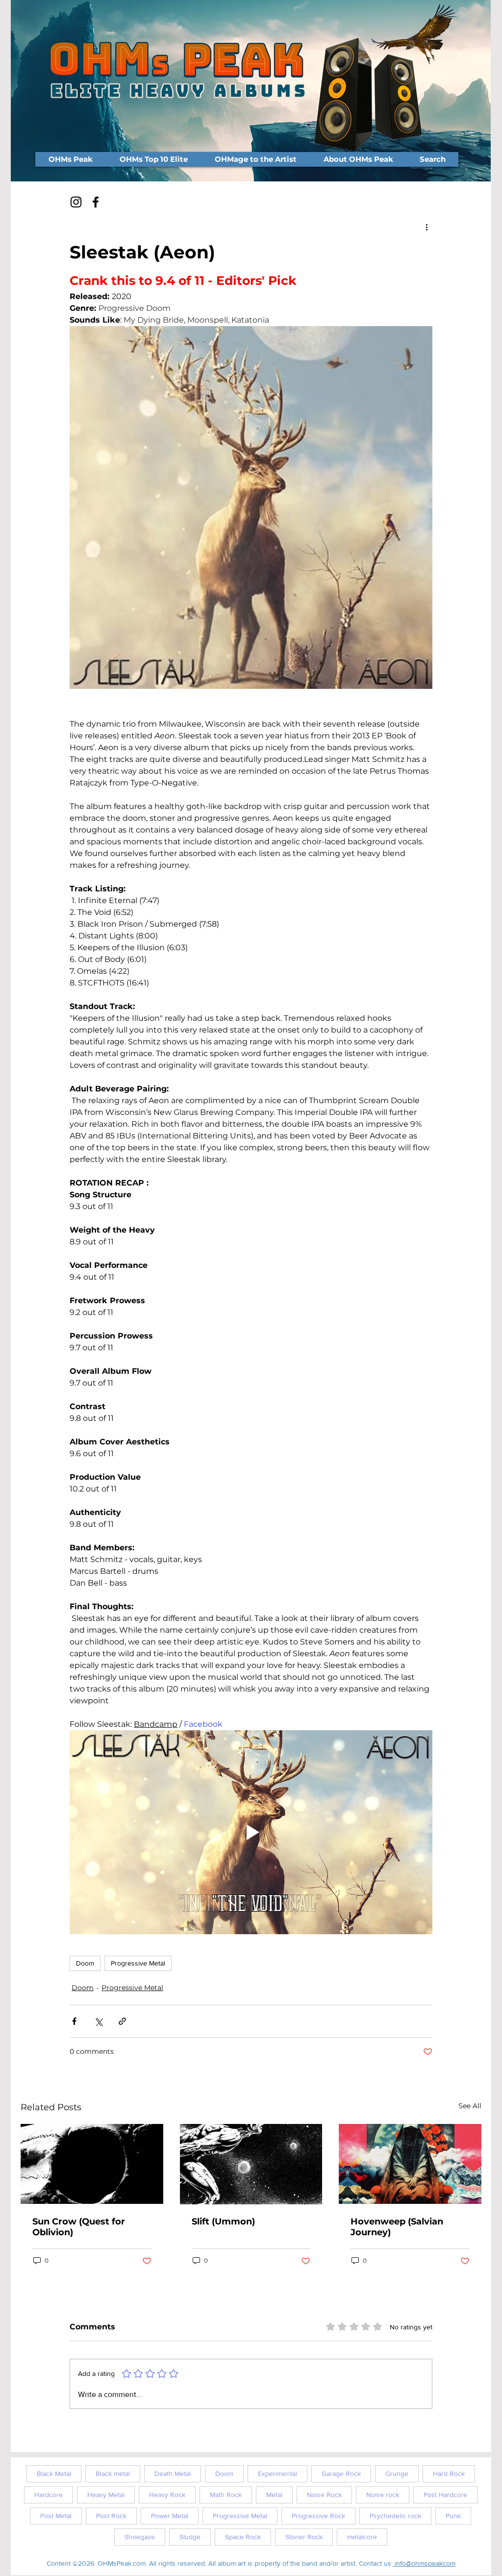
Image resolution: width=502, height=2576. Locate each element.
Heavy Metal (106, 2495)
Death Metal (173, 2474)
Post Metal (56, 2516)
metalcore (362, 2537)
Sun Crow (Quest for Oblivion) (79, 2227)
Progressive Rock (318, 2516)
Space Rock (243, 2537)
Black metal (113, 2474)
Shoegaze (140, 2537)
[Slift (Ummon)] (251, 2164)
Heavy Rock (167, 2495)
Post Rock (111, 2516)
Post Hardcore (445, 2495)
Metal (274, 2495)
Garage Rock (341, 2474)
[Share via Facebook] (74, 2021)
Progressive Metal (138, 1963)
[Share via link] (122, 2021)
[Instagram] (76, 202)
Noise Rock (324, 2495)
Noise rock (383, 2495)
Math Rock (226, 2495)
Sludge (190, 2537)
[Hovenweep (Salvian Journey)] (410, 2164)
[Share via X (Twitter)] (98, 2021)
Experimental (277, 2474)
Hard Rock (449, 2474)
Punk (453, 2516)
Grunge (397, 2474)
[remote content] (251, 707)
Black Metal (54, 2474)
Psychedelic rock (395, 2516)
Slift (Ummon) (223, 2222)
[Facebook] (96, 202)
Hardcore (49, 2495)
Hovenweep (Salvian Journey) (397, 2227)
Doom (85, 1963)
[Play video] (251, 1832)
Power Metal (170, 2516)
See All (470, 2106)
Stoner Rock (304, 2537)
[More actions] (427, 227)
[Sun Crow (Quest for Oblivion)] (92, 2164)
